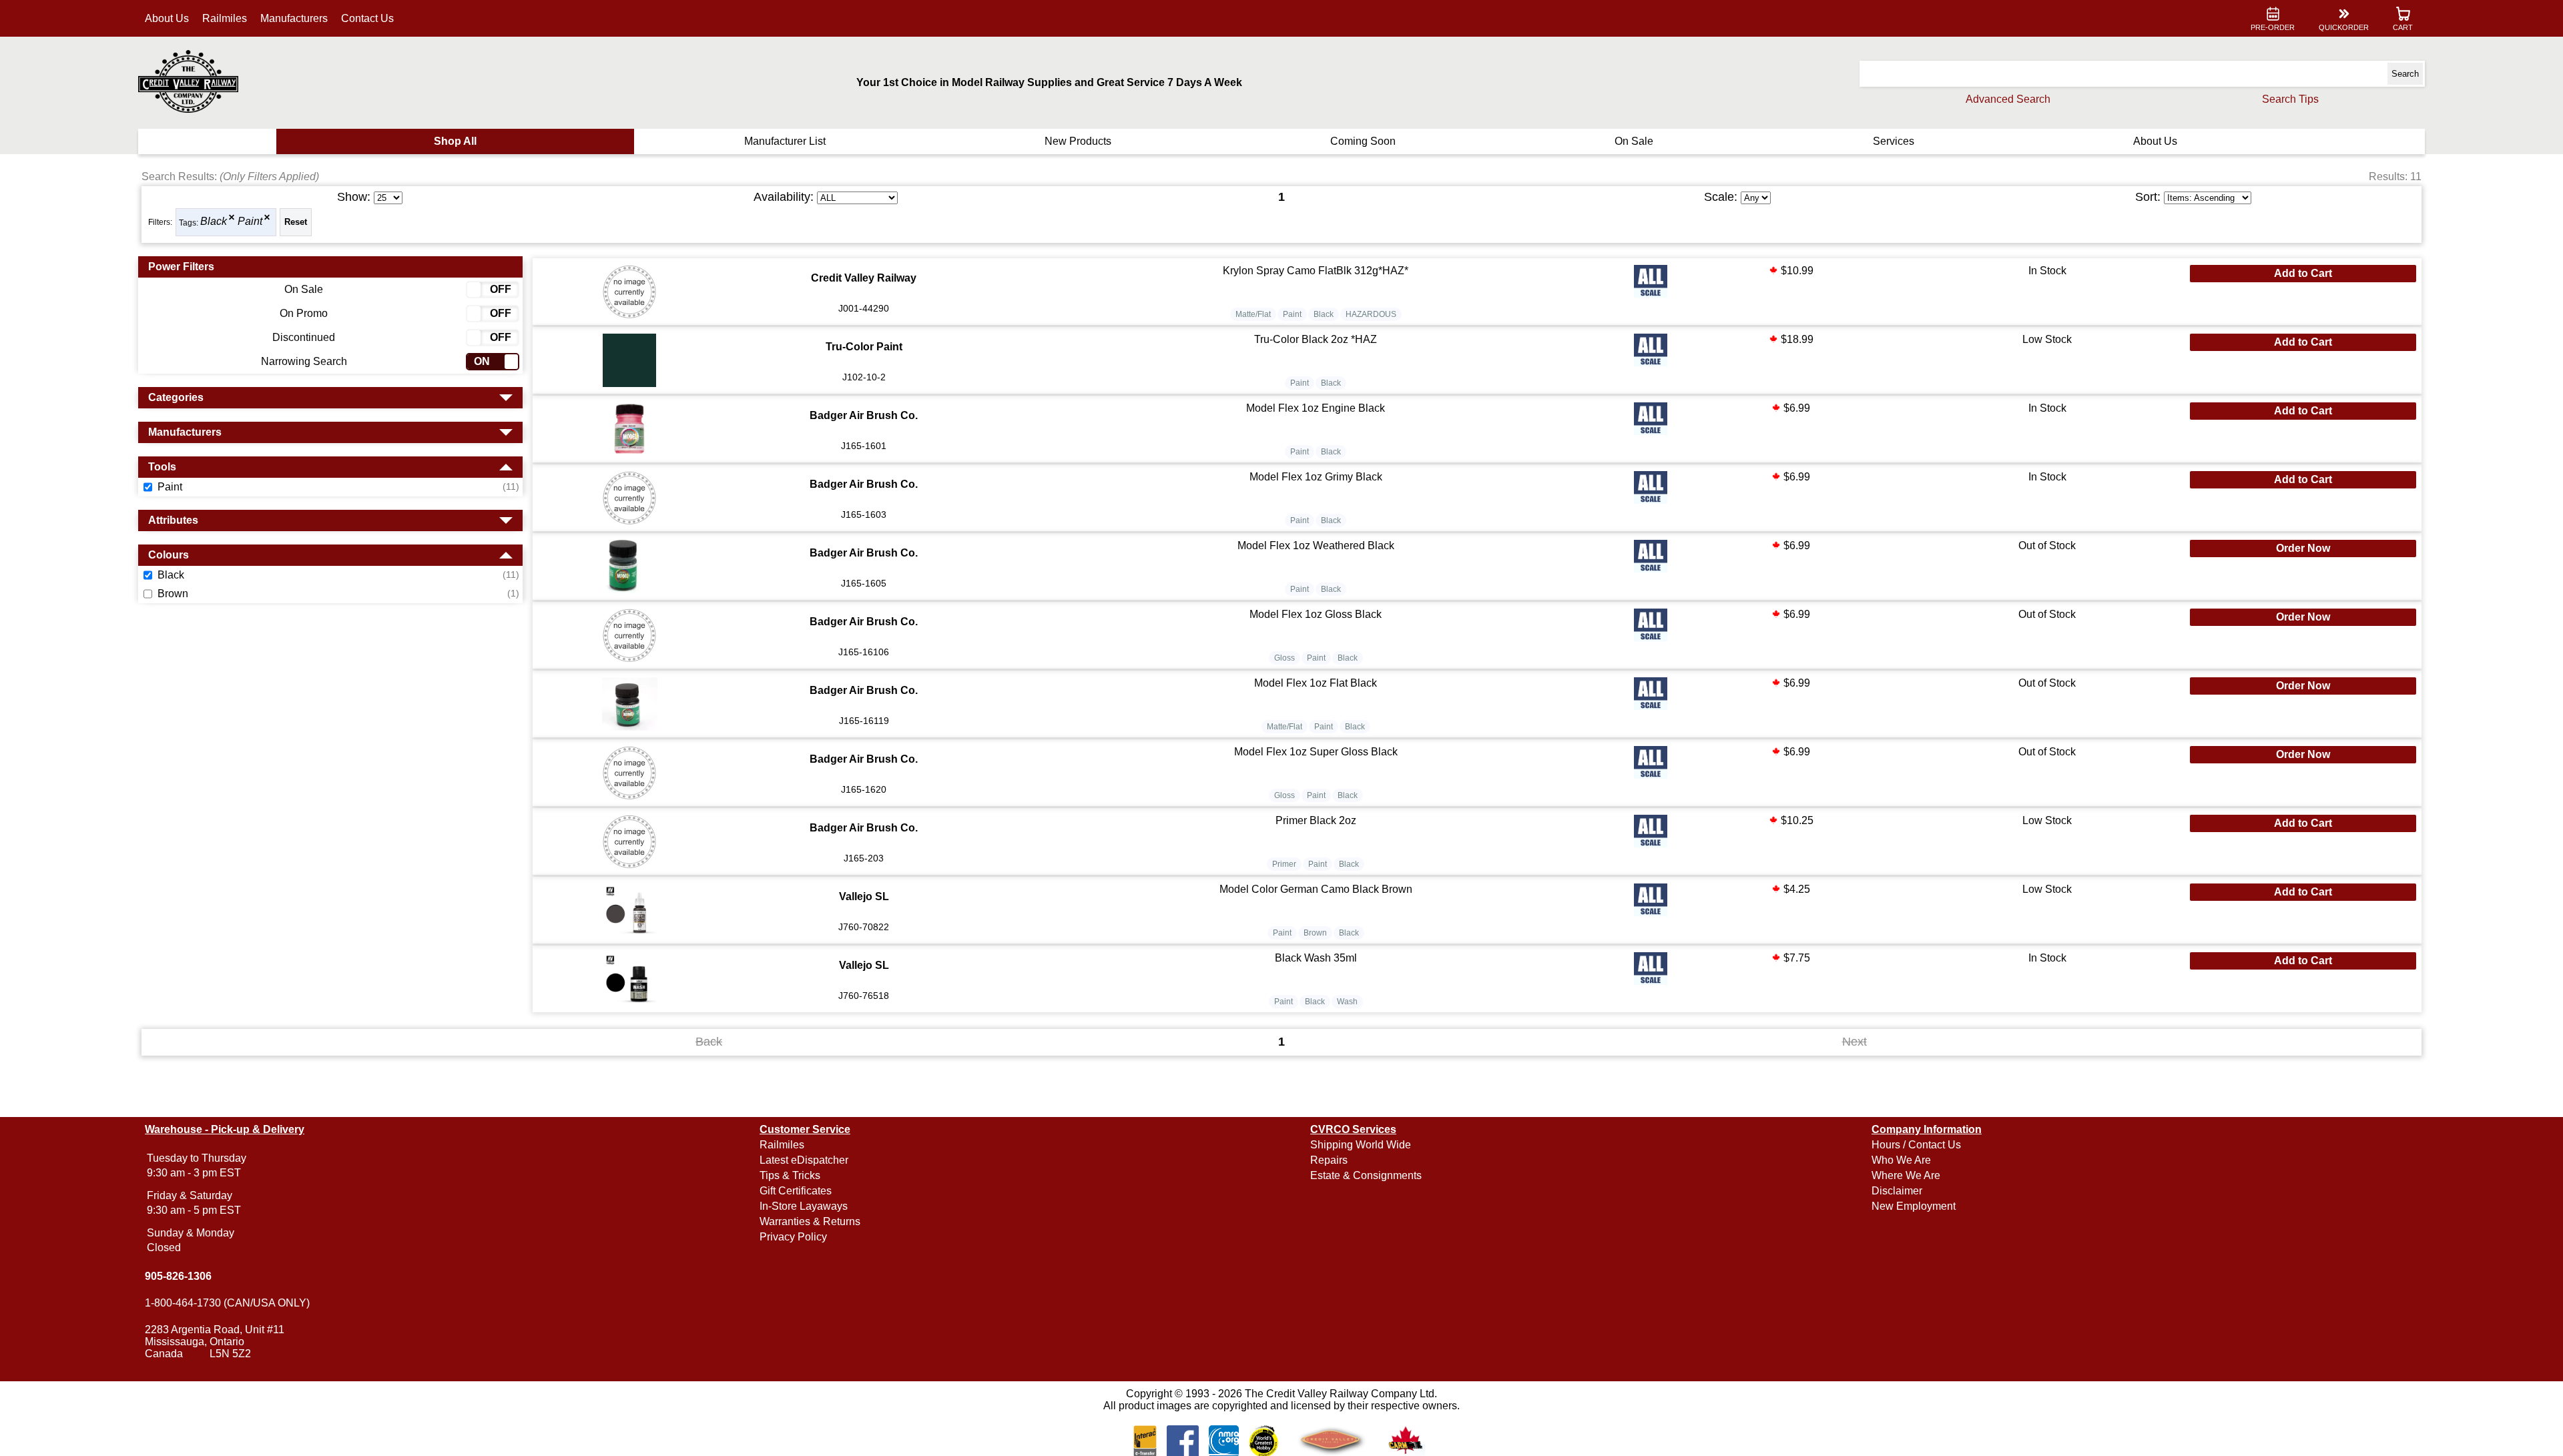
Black (214, 222)
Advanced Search (2008, 99)
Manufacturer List (785, 141)
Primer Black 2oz (1316, 820)
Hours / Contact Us (1916, 1145)
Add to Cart (2303, 273)
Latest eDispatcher (804, 1160)
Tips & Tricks (790, 1175)
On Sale (1634, 141)
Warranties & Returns (810, 1221)
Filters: (160, 222)
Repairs (1329, 1160)
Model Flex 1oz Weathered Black (1316, 545)
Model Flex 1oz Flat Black (1316, 683)
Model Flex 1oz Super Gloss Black (1316, 752)
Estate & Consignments (1366, 1175)
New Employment (1914, 1206)
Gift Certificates (796, 1191)
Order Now (2303, 548)
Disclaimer (1897, 1191)
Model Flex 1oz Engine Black (1316, 408)
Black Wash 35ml (1316, 958)
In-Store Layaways (804, 1206)
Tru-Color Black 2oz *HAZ (1316, 339)
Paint (250, 222)
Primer (1284, 864)
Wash (1347, 1002)
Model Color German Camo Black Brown (1316, 889)
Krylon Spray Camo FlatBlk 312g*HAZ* (1316, 271)
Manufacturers (294, 18)
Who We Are (1901, 1160)
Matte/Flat (1253, 314)
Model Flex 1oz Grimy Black (1316, 477)
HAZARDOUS (1371, 314)
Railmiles (225, 18)
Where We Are (1906, 1175)
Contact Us (367, 18)
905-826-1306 (178, 1276)
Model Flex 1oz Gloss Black (1316, 614)
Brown (1315, 933)
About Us (167, 18)
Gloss (1285, 658)
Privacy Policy (793, 1237)
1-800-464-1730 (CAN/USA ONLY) (227, 1303)
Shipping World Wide (1361, 1145)
